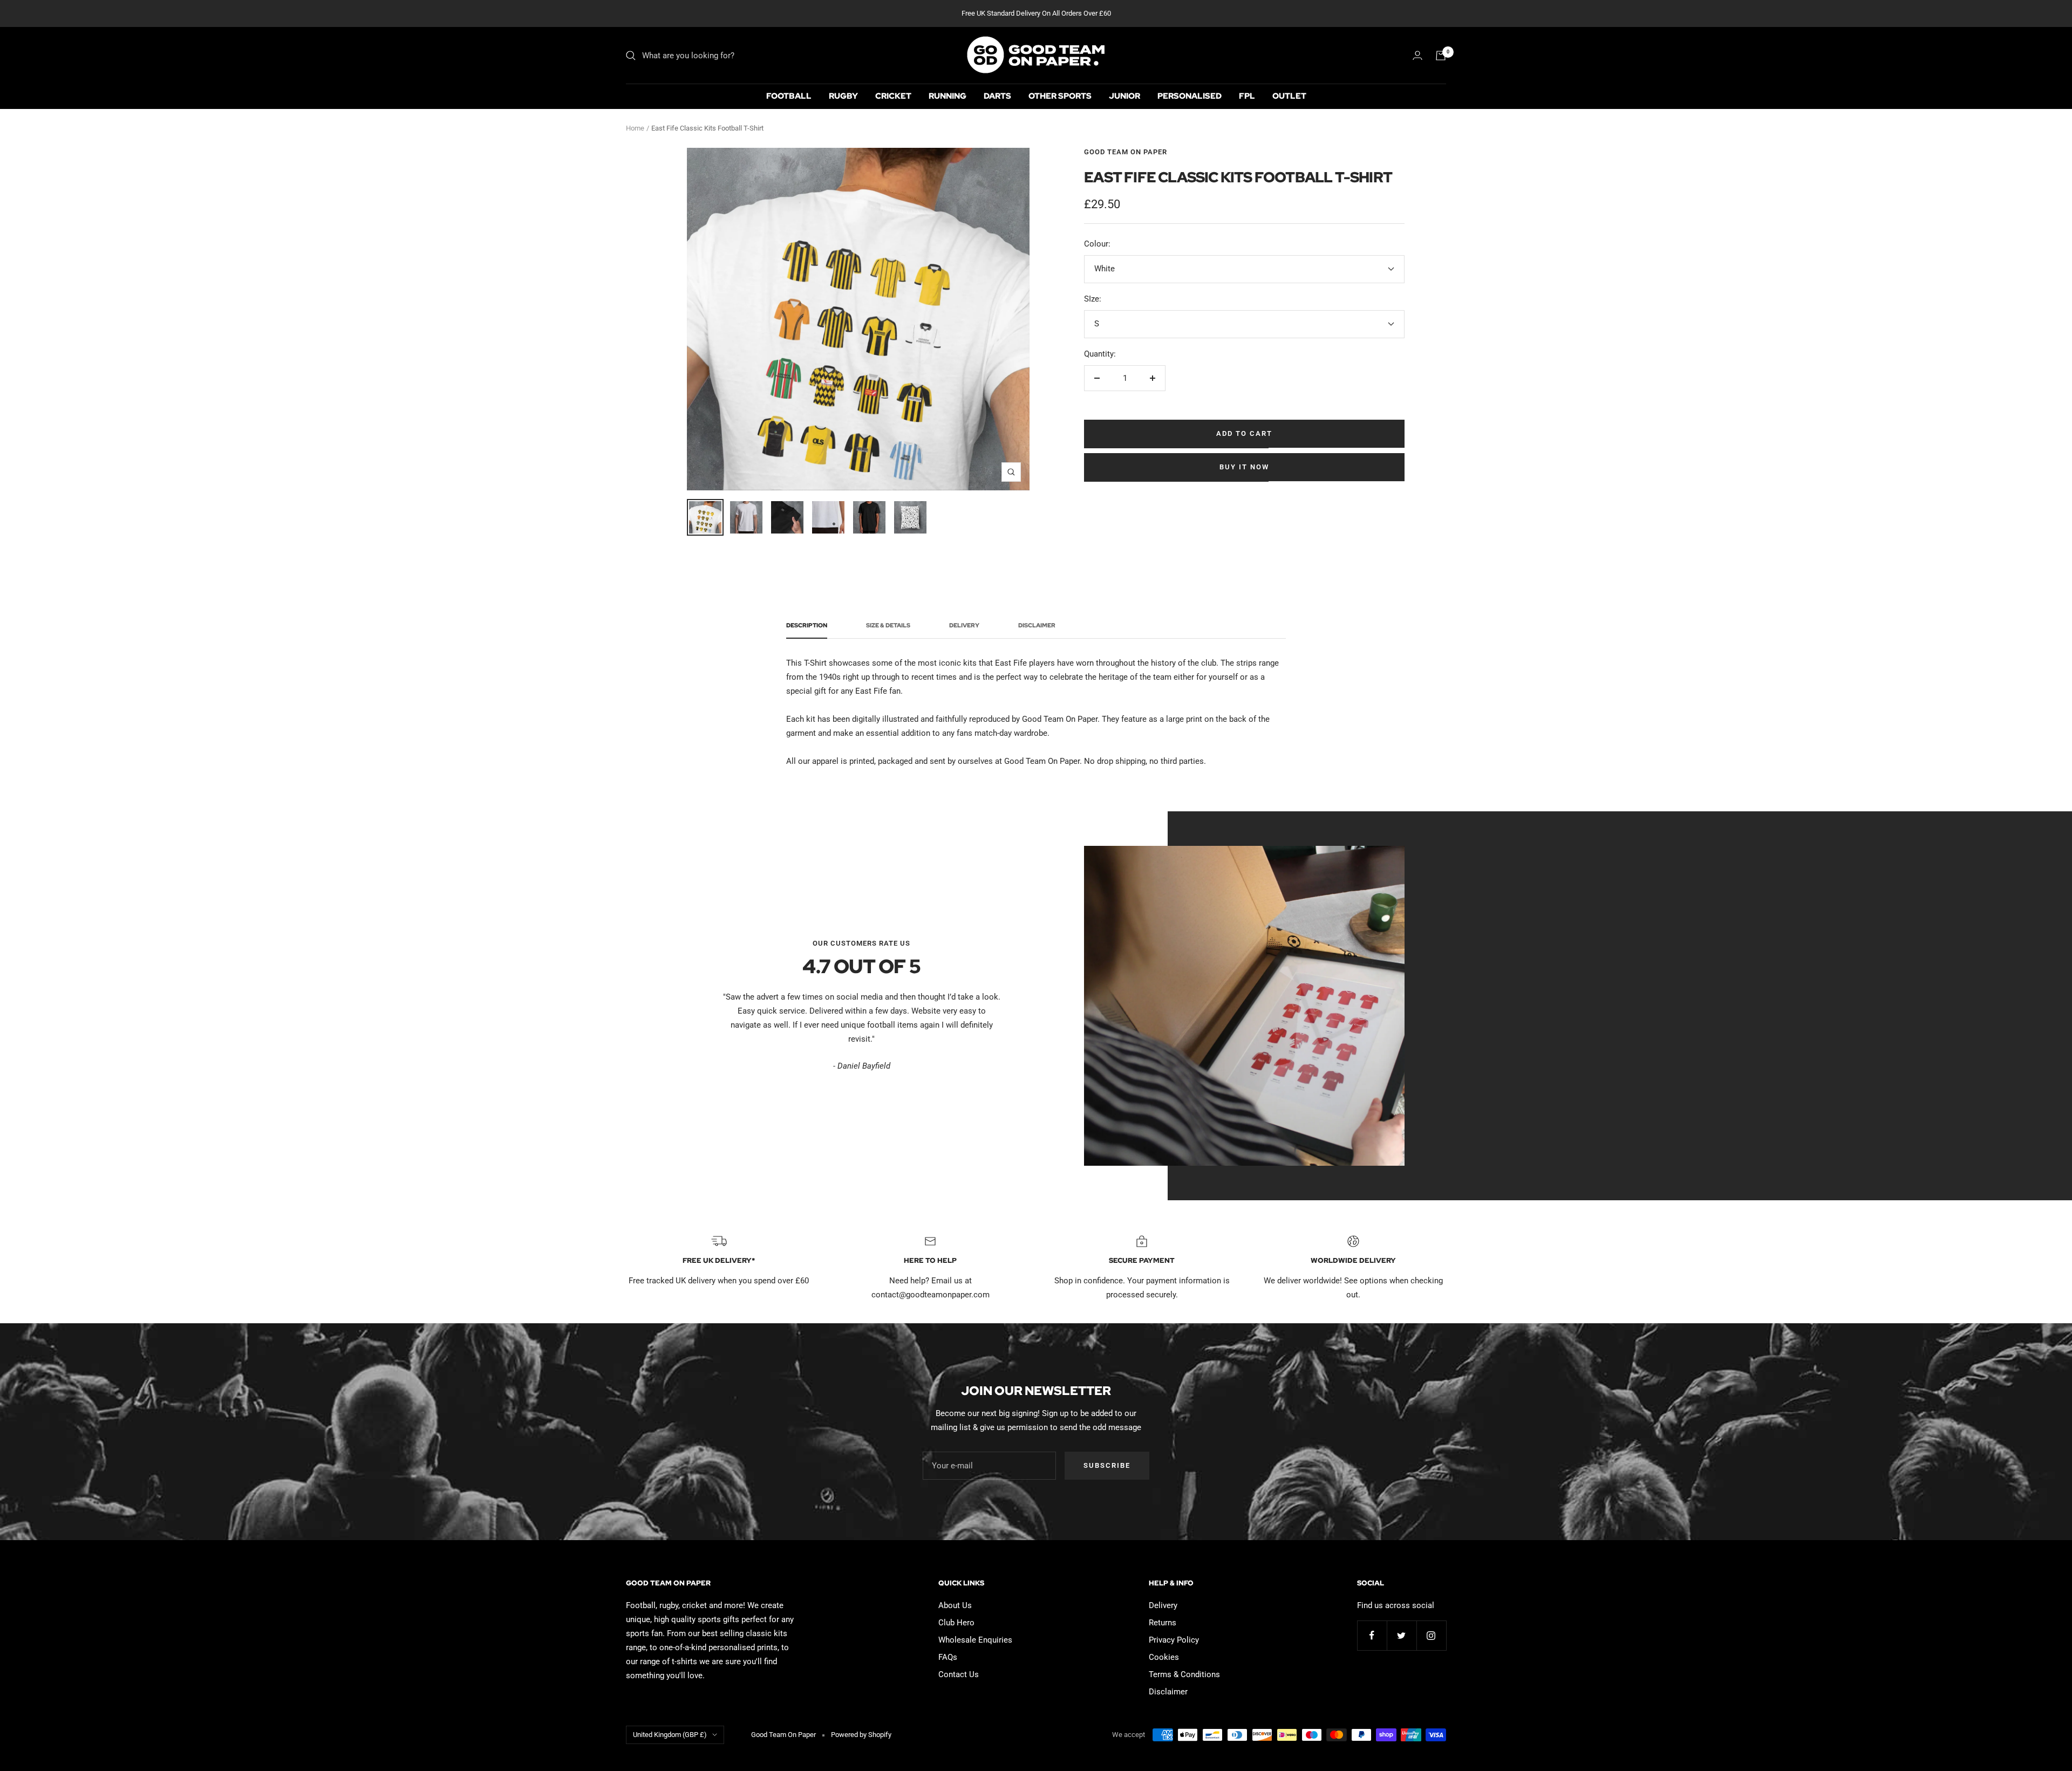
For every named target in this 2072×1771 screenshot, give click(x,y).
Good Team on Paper (1126, 152)
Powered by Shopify (861, 1735)
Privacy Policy (1174, 1640)
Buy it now (1244, 467)
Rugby (843, 96)
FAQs (948, 1657)
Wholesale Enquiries (975, 1640)
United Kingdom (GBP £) (670, 1735)
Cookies (1164, 1657)
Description (807, 625)
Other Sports (1060, 96)
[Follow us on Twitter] (1402, 1635)
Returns (1163, 1623)
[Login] (1417, 55)
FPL (1247, 96)
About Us (955, 1605)
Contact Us (959, 1674)
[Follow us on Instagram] (1431, 1635)
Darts (997, 96)
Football (789, 96)
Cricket (893, 96)
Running (948, 96)
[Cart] (1441, 56)
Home (635, 128)
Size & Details (888, 625)
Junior (1124, 96)
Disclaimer (1037, 625)
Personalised (1190, 96)
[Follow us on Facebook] (1372, 1635)
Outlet (1289, 96)
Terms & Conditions (1184, 1674)
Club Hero (956, 1623)
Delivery (964, 625)
